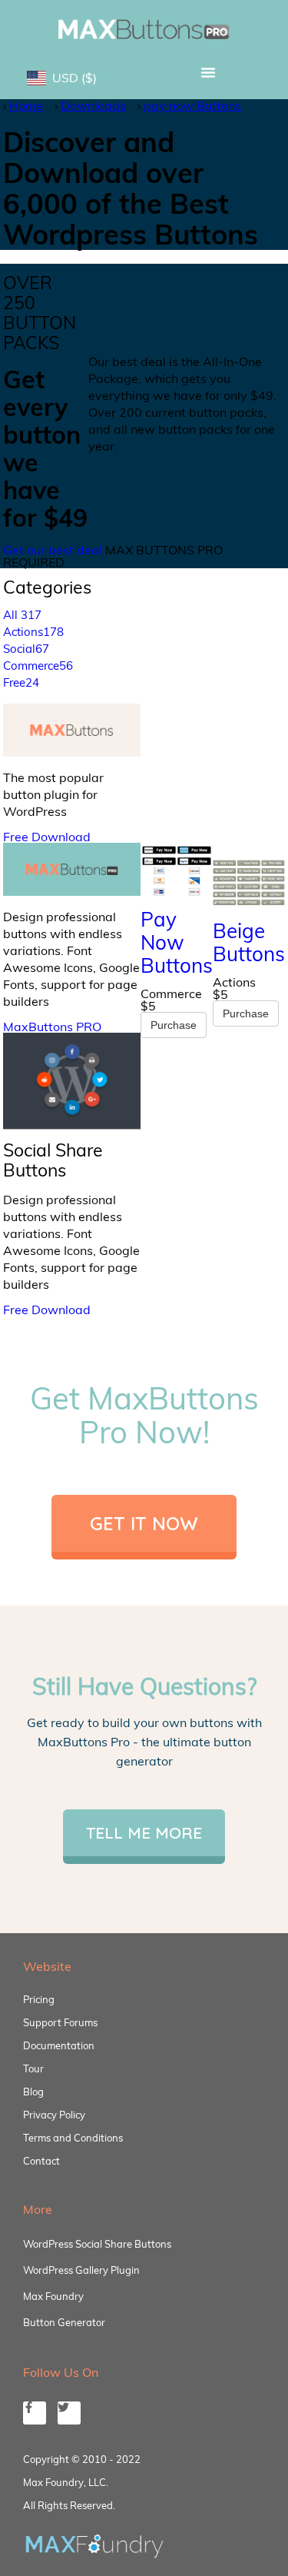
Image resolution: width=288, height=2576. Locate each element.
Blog (33, 2092)
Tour (33, 2068)
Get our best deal (53, 550)
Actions (33, 632)
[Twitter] (69, 2413)
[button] (209, 72)
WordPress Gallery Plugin (81, 2270)
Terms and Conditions (73, 2138)
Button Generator (64, 2322)
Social (26, 649)
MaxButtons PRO (52, 1027)
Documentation (59, 2045)
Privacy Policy (54, 2115)
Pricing (39, 1999)
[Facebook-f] (35, 2413)
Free (21, 682)
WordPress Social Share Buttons (97, 2244)
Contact (41, 2161)
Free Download (47, 837)
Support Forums (60, 2022)
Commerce (38, 666)
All (22, 615)
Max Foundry (53, 2296)
